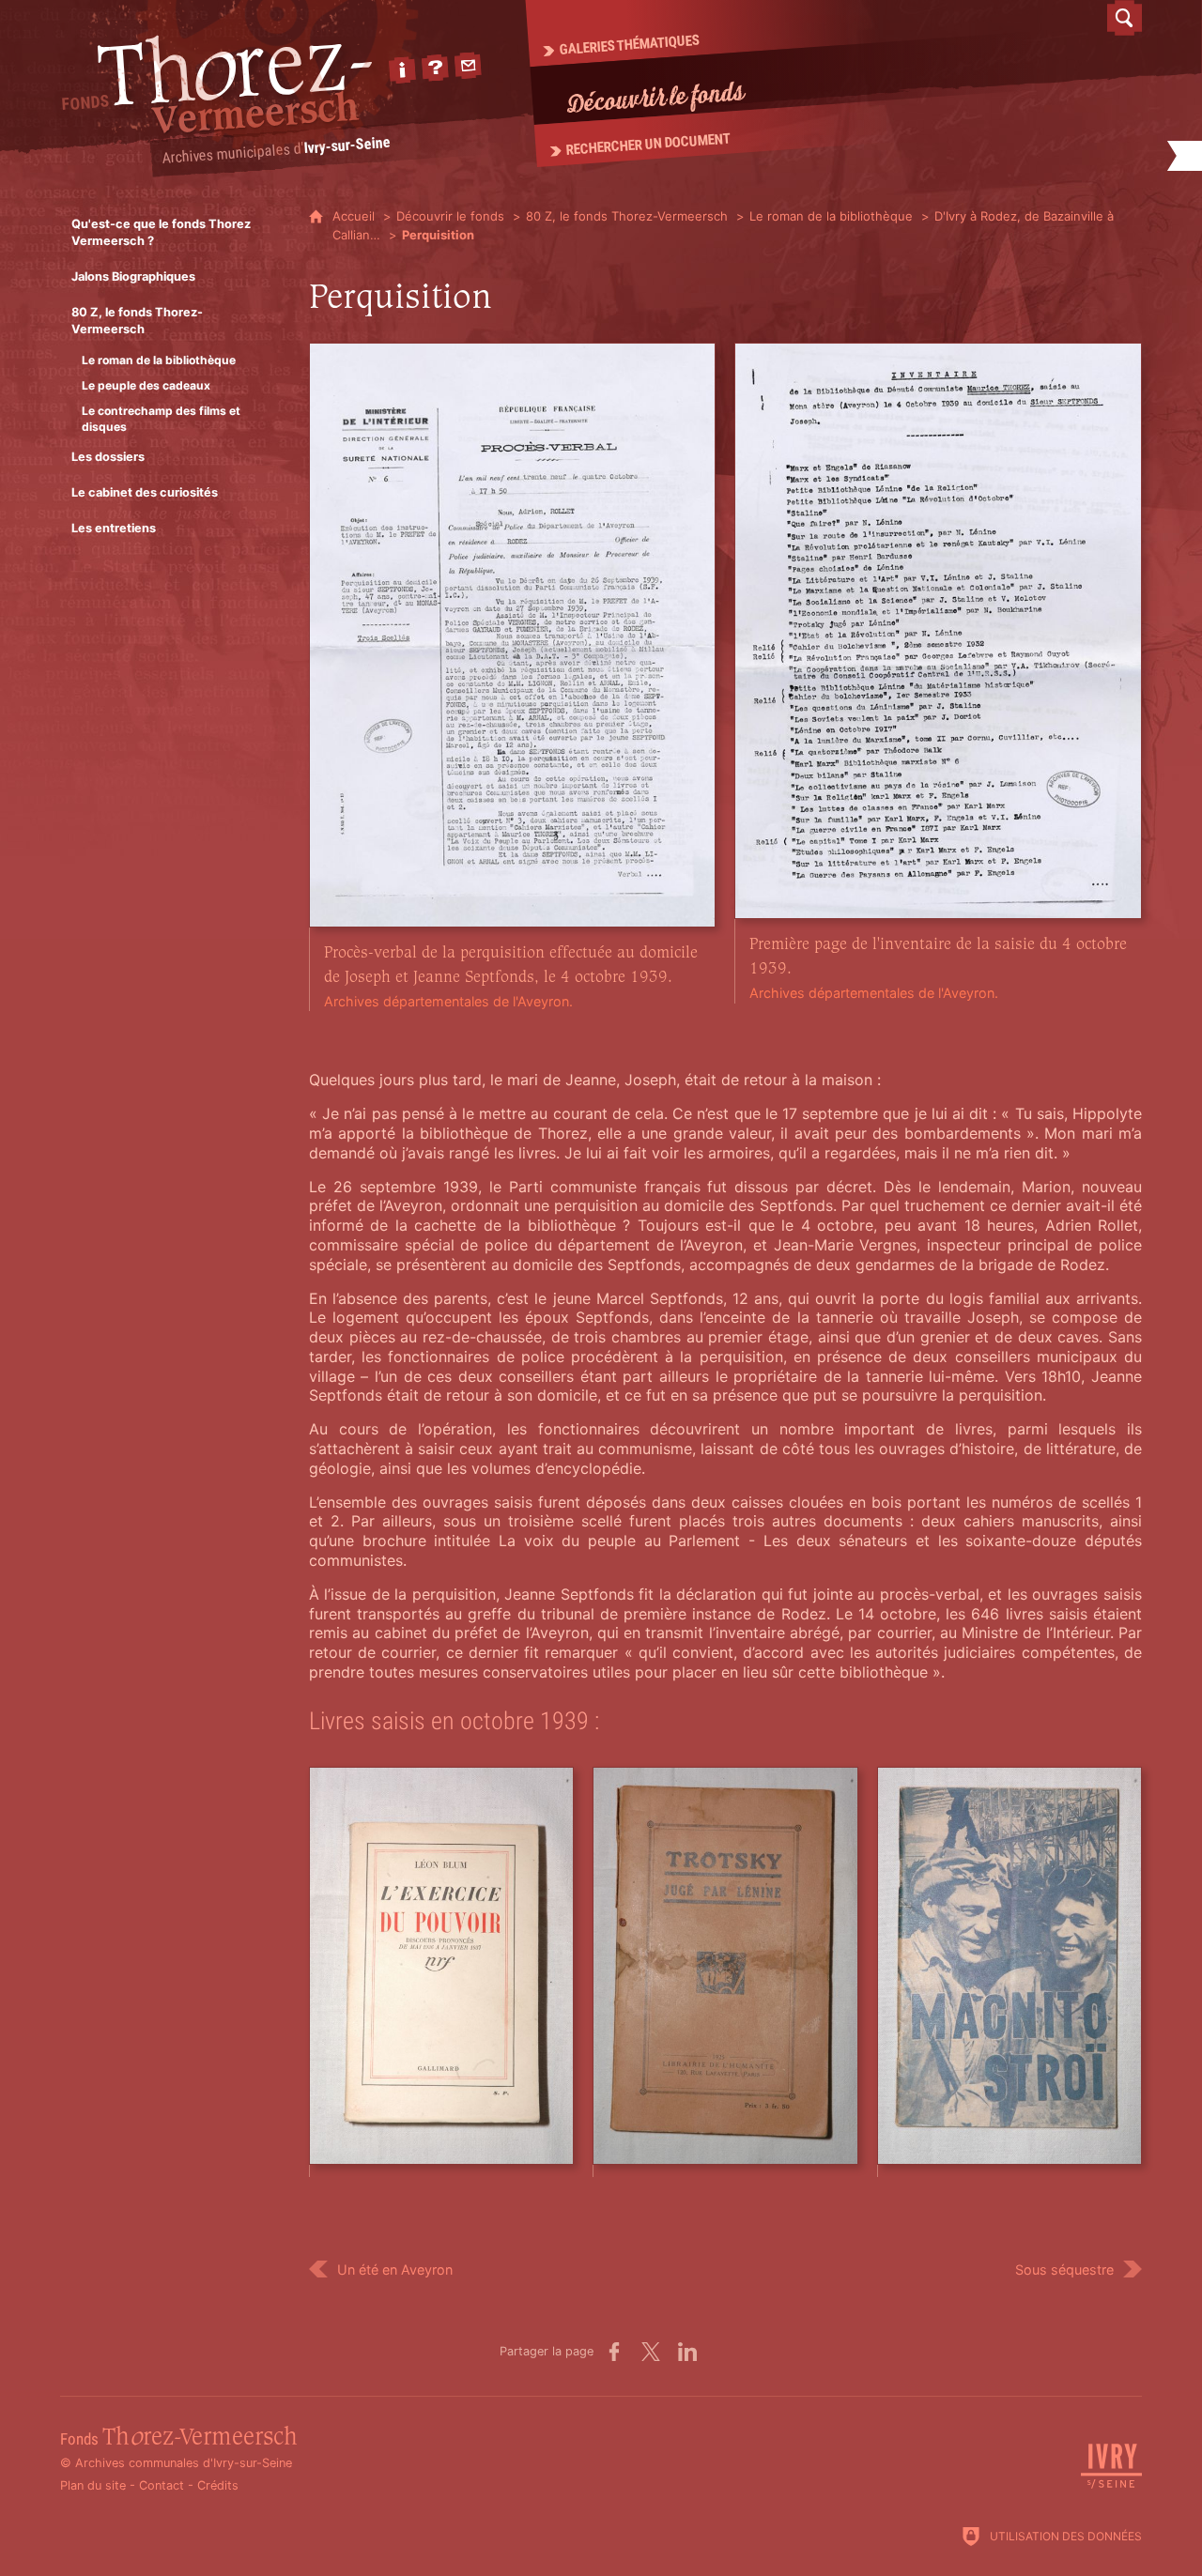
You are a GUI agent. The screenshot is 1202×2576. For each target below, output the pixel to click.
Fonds (179, 2439)
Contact (162, 2485)
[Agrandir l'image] (513, 634)
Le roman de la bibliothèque (831, 216)
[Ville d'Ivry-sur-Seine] (1111, 2485)
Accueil (355, 216)
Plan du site (93, 2485)
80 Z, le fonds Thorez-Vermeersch (627, 216)
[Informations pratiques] (402, 70)
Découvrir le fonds (450, 216)
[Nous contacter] (468, 66)
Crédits (218, 2485)
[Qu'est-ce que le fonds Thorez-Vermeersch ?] (435, 68)
